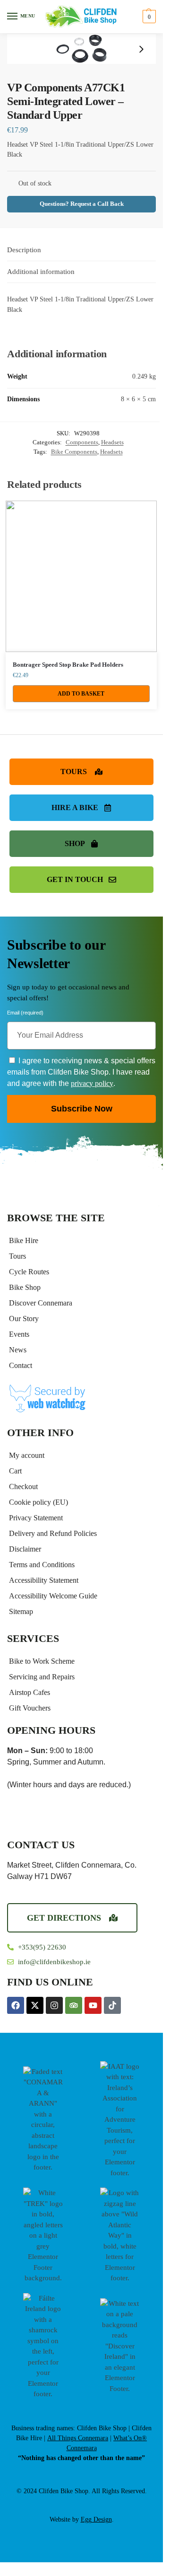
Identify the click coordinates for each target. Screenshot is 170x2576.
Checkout (23, 1486)
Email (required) (25, 1014)
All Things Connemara (78, 2438)
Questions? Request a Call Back (82, 204)
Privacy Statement (36, 1518)
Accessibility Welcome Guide (53, 1596)
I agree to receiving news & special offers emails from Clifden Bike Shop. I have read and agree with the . (81, 1072)
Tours (17, 1256)
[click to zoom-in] (81, 49)
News (18, 1350)
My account (27, 1455)
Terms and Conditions (42, 1565)
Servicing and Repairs (42, 1677)
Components (82, 442)
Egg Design (96, 2519)
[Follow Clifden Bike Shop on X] (35, 2005)
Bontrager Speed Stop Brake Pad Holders (68, 665)
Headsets (112, 442)
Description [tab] (24, 250)
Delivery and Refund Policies (53, 1533)
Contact (21, 1365)
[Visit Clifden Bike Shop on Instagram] (54, 2005)
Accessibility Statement (44, 1580)
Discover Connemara (41, 1303)
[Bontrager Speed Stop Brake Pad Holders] (81, 576)
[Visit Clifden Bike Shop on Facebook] (16, 2005)
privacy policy (92, 1083)
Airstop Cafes (30, 1692)
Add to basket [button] (81, 694)
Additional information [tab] (41, 272)
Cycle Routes (29, 1272)
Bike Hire (24, 1240)
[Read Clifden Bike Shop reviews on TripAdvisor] (74, 2005)
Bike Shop (25, 1287)
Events (19, 1334)
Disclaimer (25, 1549)
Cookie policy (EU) (38, 1502)
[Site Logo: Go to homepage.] (81, 17)
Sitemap (21, 1611)
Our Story (24, 1319)
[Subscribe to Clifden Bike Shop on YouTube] (93, 2005)
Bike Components (74, 452)
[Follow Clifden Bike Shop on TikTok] (112, 2005)
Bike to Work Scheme (42, 1661)
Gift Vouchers (30, 1708)
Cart (15, 1471)
